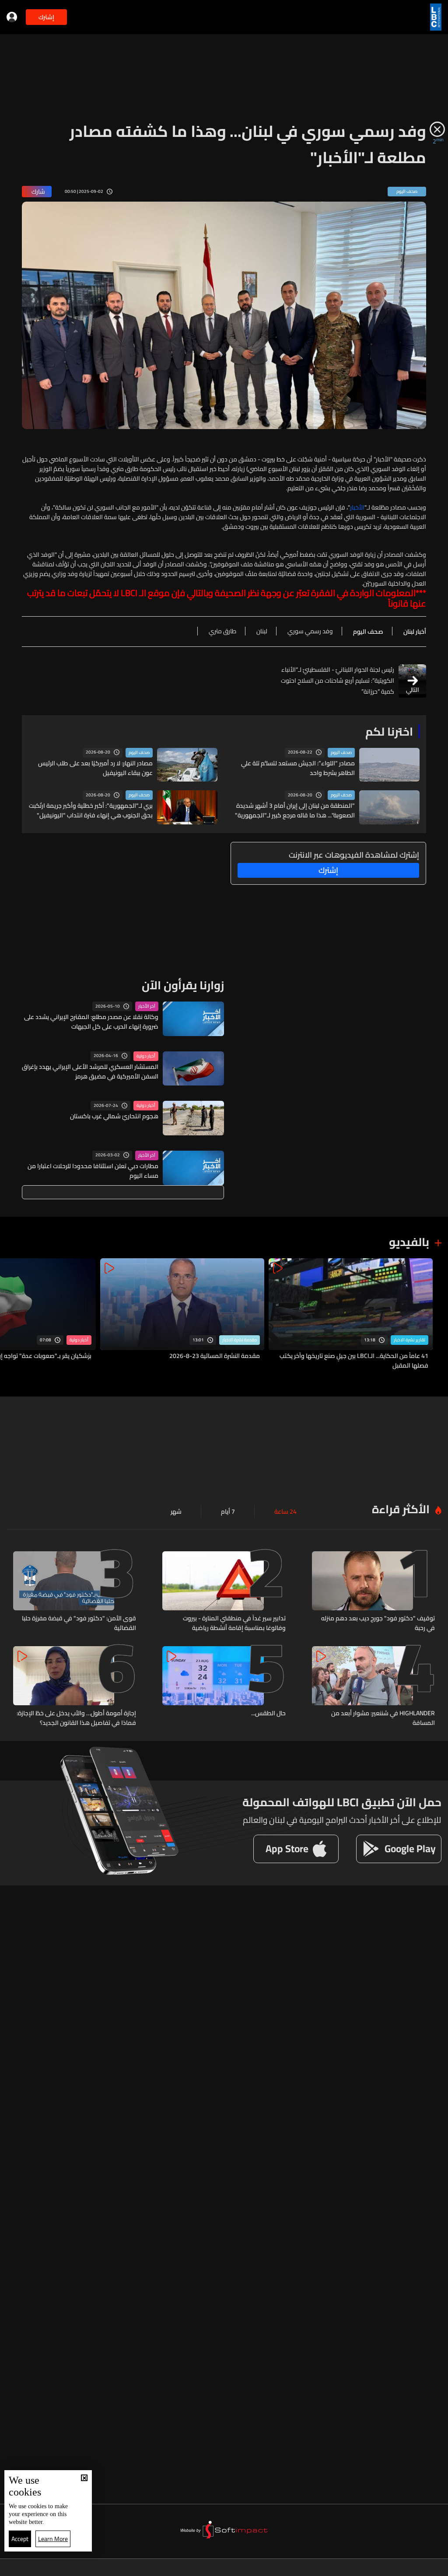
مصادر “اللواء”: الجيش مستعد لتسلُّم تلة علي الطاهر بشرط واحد (298, 768)
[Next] (11, 1314)
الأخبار (357, 507)
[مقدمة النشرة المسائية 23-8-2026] (182, 1314)
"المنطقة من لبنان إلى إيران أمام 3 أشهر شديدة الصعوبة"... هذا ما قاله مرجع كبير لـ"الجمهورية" (295, 810)
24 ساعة (285, 1511)
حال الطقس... (268, 1714)
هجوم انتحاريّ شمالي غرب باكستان (114, 1116)
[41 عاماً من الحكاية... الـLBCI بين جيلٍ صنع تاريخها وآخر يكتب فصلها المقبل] (351, 1314)
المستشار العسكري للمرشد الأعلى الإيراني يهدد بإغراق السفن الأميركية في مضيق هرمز (90, 1072)
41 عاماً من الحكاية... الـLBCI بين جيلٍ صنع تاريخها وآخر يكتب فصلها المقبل (354, 1361)
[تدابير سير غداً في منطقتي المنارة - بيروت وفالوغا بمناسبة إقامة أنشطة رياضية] (224, 1592)
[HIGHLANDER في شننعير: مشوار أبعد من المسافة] (373, 1687)
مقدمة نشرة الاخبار (240, 1340)
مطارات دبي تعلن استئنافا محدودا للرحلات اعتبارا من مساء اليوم (93, 1171)
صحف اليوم (341, 753)
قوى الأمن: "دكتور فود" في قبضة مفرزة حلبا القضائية (79, 1623)
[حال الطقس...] (224, 1687)
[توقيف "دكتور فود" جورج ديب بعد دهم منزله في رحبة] (373, 1592)
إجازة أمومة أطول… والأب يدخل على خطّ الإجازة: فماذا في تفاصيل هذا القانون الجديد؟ (76, 1718)
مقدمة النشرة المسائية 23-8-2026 (215, 1356)
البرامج (124, 2567)
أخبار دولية (146, 1056)
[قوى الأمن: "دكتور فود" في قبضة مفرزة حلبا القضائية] (75, 1592)
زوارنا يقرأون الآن (183, 985)
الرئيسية (401, 2567)
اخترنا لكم (389, 731)
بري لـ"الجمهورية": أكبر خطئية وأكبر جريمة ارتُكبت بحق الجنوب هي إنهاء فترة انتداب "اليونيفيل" (91, 810)
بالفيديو (409, 1242)
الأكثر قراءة (401, 1509)
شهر (176, 1511)
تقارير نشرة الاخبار (409, 1340)
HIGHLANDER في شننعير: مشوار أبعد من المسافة (383, 1718)
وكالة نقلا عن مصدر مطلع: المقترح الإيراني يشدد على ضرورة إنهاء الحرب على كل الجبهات (91, 1022)
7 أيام (228, 1511)
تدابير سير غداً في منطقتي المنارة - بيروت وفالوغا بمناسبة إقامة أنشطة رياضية (234, 1623)
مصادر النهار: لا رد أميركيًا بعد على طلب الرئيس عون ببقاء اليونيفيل (95, 768)
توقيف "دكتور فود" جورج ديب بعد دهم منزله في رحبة (378, 1623)
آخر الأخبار (147, 1006)
